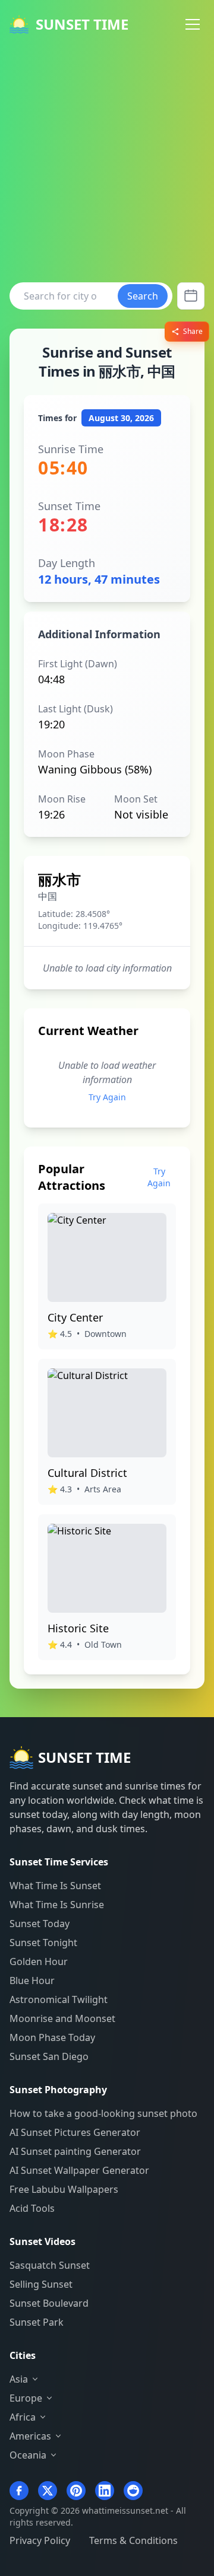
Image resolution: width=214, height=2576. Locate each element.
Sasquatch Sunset (50, 2265)
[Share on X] (48, 2491)
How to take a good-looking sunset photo (103, 2113)
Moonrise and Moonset (62, 2018)
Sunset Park (37, 2322)
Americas (30, 2436)
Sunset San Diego (49, 2056)
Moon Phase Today (52, 2037)
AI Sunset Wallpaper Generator (79, 2170)
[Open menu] (193, 24)
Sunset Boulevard (49, 2303)
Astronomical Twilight (59, 1999)
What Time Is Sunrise (57, 1905)
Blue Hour (32, 1980)
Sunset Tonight (43, 1943)
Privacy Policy (40, 2540)
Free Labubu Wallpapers (64, 2189)
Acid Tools (32, 2208)
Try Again (107, 1097)
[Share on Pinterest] (76, 2491)
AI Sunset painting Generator (75, 2151)
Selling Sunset (41, 2284)
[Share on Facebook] (19, 2491)
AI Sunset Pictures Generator (75, 2132)
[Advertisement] (107, 161)
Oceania (28, 2455)
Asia (19, 2379)
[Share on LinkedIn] (105, 2491)
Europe (26, 2398)
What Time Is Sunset (55, 1886)
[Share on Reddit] (133, 2491)
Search (143, 296)
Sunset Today (40, 1924)
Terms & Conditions (133, 2540)
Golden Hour (39, 1962)
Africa (23, 2417)
